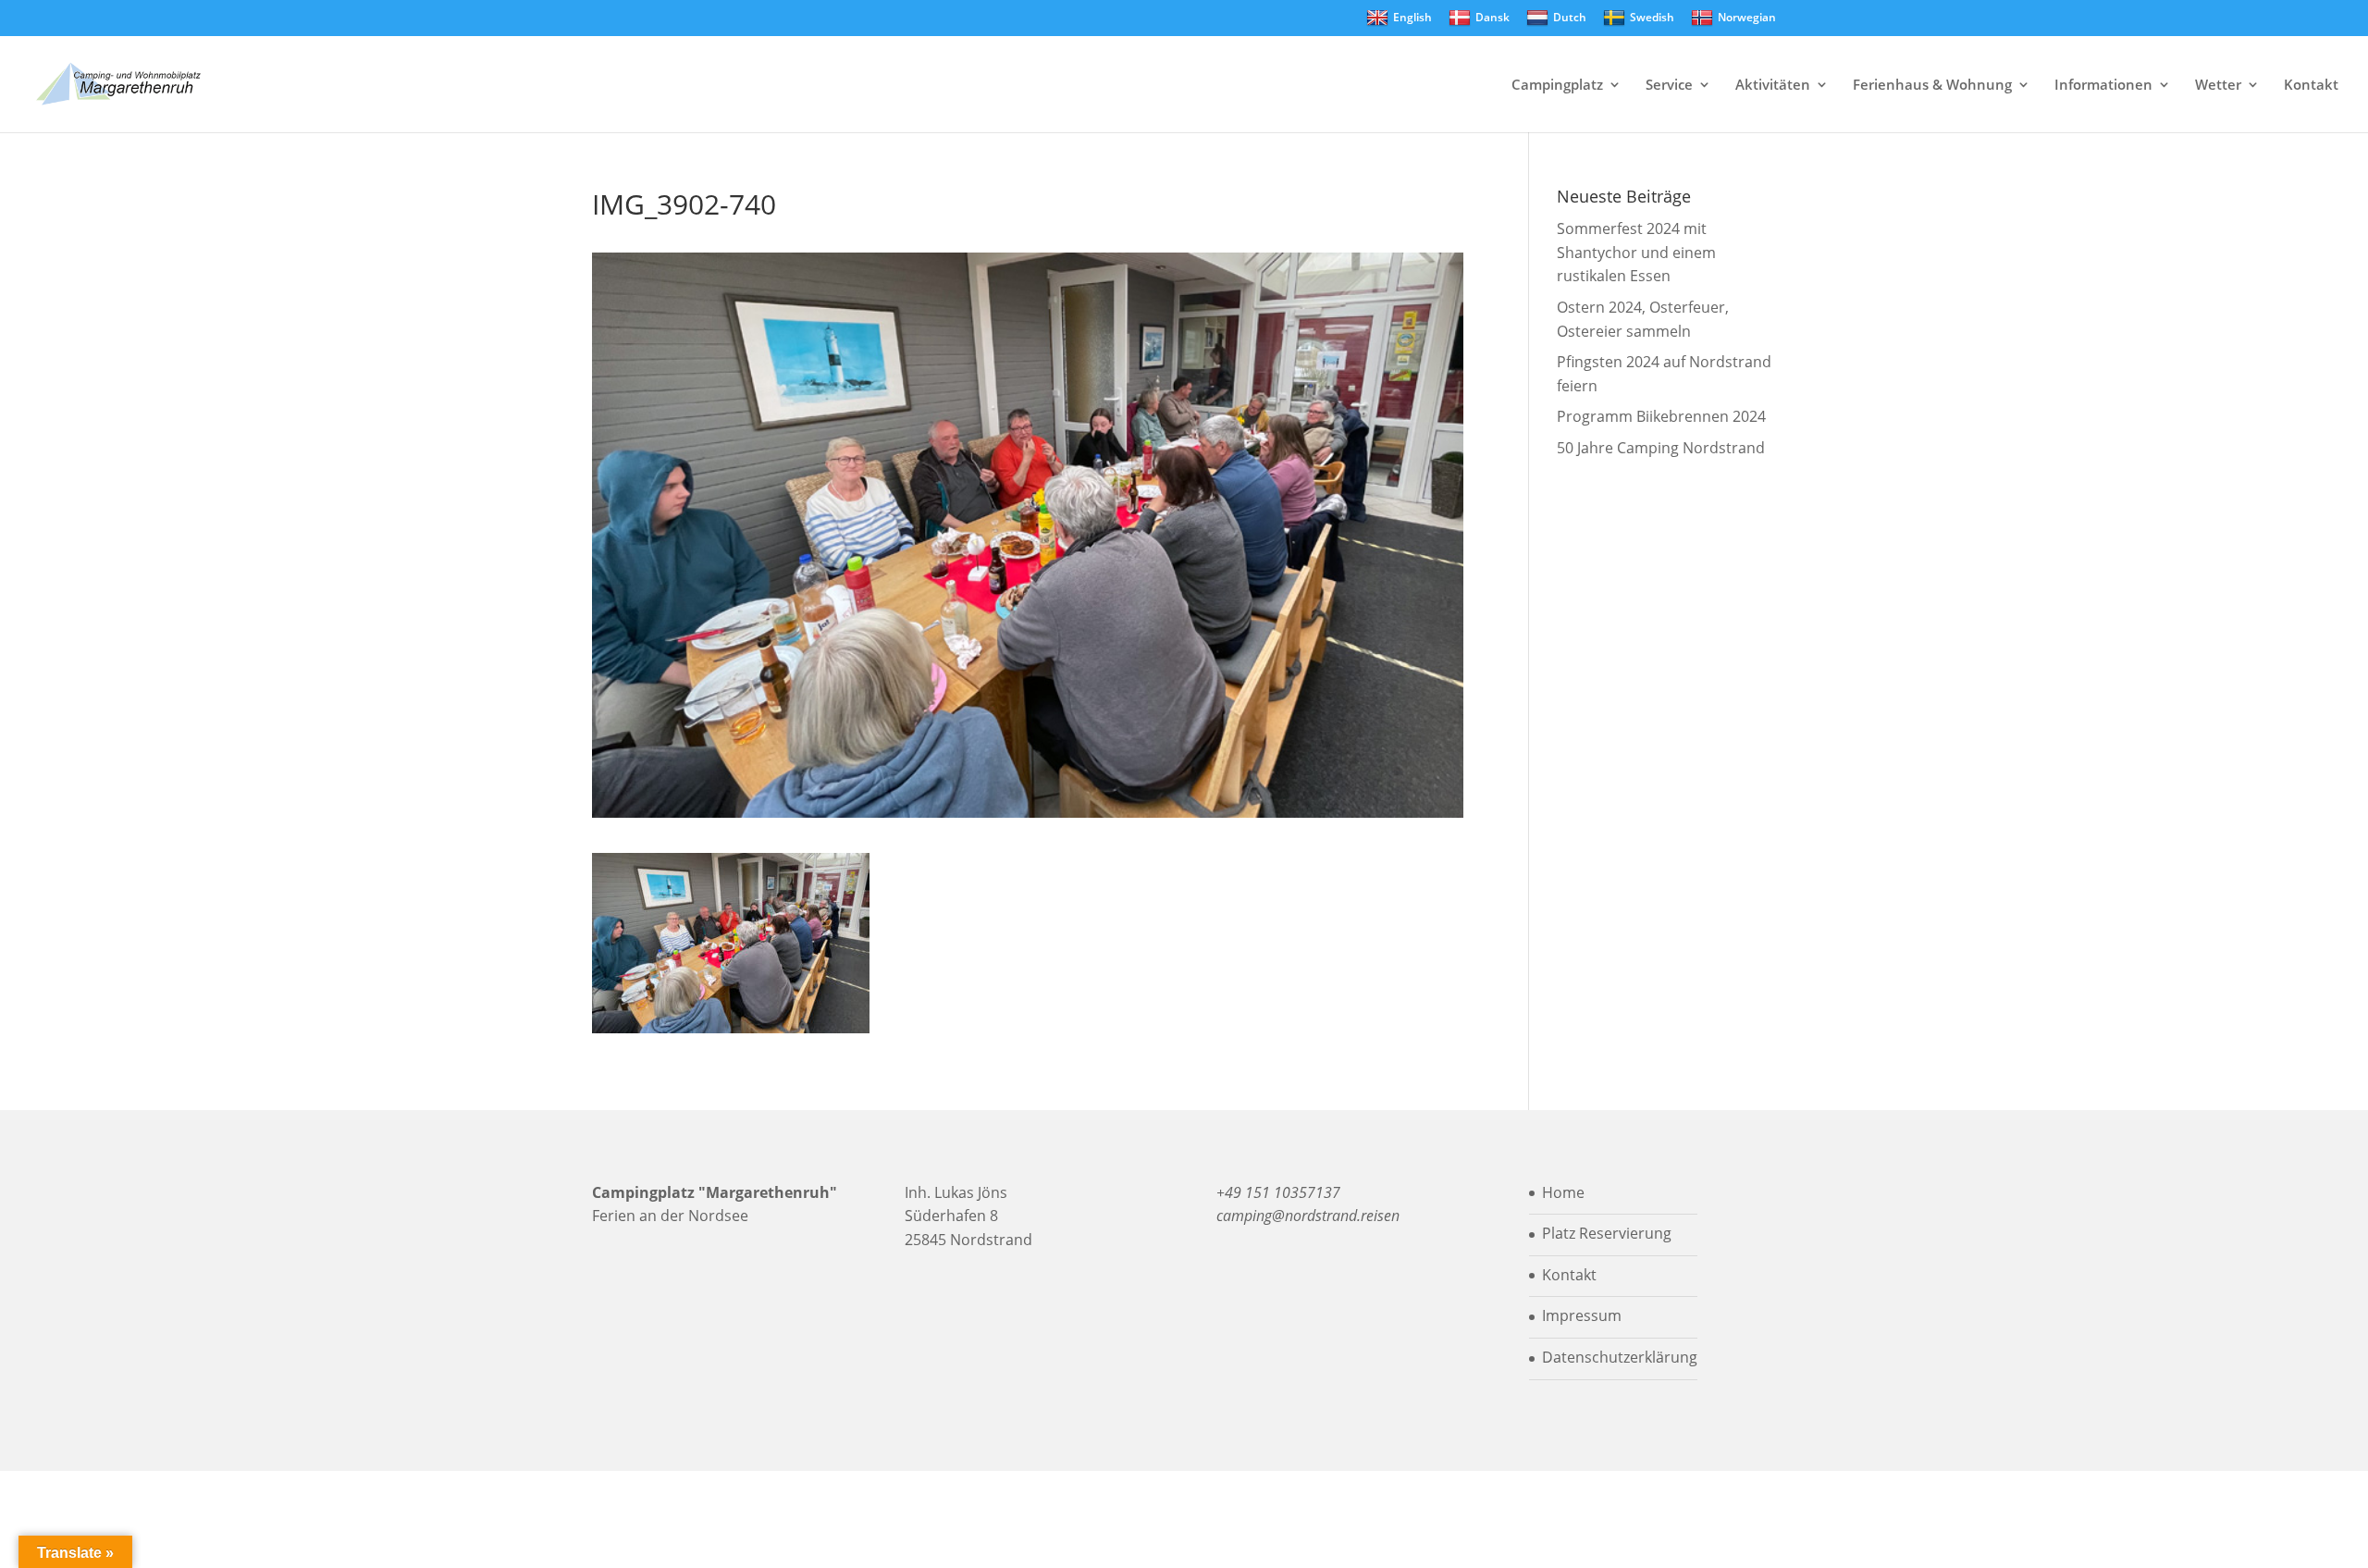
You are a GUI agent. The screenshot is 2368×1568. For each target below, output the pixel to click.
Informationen (2103, 86)
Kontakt (2311, 86)
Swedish (1652, 17)
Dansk (1492, 17)
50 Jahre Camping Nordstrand (1661, 448)
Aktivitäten (1773, 86)
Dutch (1570, 17)
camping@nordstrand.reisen (1308, 1216)
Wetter (2218, 86)
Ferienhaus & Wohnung (1932, 86)
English (1412, 17)
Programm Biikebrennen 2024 (1661, 416)
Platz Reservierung (1607, 1233)
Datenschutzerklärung (1620, 1357)
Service (1669, 86)
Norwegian (1747, 17)
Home (1563, 1192)
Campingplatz (1557, 86)
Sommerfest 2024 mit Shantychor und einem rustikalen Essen (1636, 252)
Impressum (1582, 1315)
